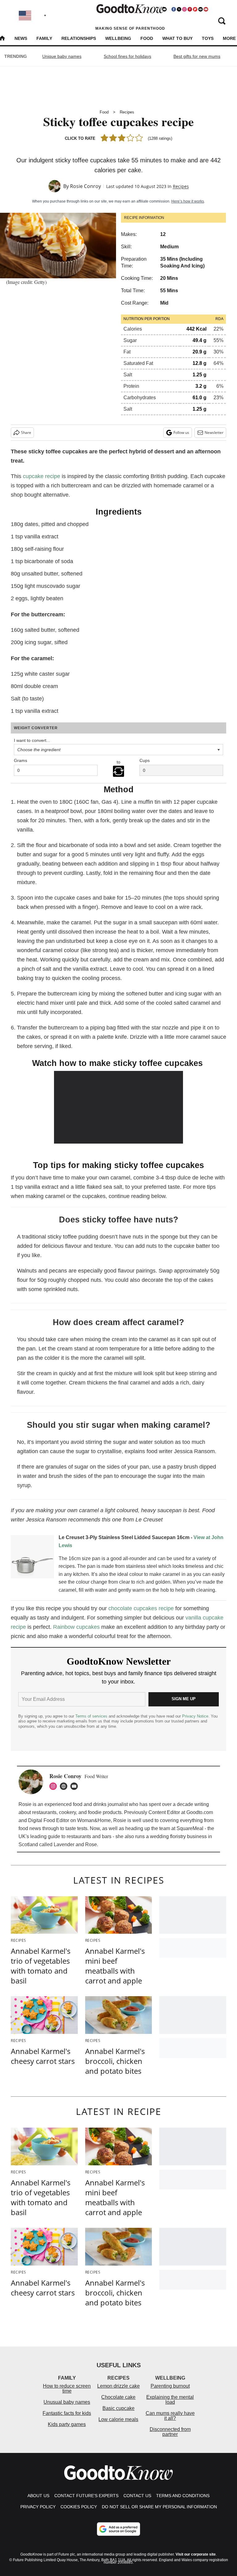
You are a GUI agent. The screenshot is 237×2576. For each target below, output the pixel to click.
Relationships (79, 38)
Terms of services (92, 1716)
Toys (208, 38)
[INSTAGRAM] (55, 1786)
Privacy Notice (195, 1716)
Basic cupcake (118, 2408)
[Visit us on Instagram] (184, 9)
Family (44, 38)
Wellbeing (118, 38)
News (21, 38)
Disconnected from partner (170, 2432)
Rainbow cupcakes (76, 1627)
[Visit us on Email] (201, 9)
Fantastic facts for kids (67, 2413)
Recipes (127, 112)
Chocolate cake (118, 2397)
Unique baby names (62, 56)
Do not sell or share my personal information (159, 2507)
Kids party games (67, 2424)
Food (147, 38)
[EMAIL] (76, 1786)
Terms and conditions (183, 2496)
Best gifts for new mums (197, 56)
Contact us (137, 2496)
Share (26, 432)
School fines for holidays (127, 56)
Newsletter (214, 432)
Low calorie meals (118, 2419)
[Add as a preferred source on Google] (118, 2529)
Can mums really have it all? (170, 2416)
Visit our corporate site (196, 2554)
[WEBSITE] (65, 1786)
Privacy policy (38, 2507)
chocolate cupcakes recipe (141, 1608)
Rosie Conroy (85, 186)
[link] (32, 1558)
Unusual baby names (67, 2402)
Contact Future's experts (86, 2496)
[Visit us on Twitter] (179, 9)
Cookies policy (79, 2507)
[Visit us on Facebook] (174, 9)
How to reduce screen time (67, 2388)
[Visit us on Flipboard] (195, 9)
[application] (119, 1107)
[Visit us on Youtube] (206, 9)
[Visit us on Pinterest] (190, 9)
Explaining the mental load (170, 2400)
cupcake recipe (42, 476)
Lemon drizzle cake (118, 2386)
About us (38, 2496)
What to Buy (177, 38)
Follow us (181, 432)
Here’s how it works (188, 201)
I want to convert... (32, 740)
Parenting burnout (170, 2386)
